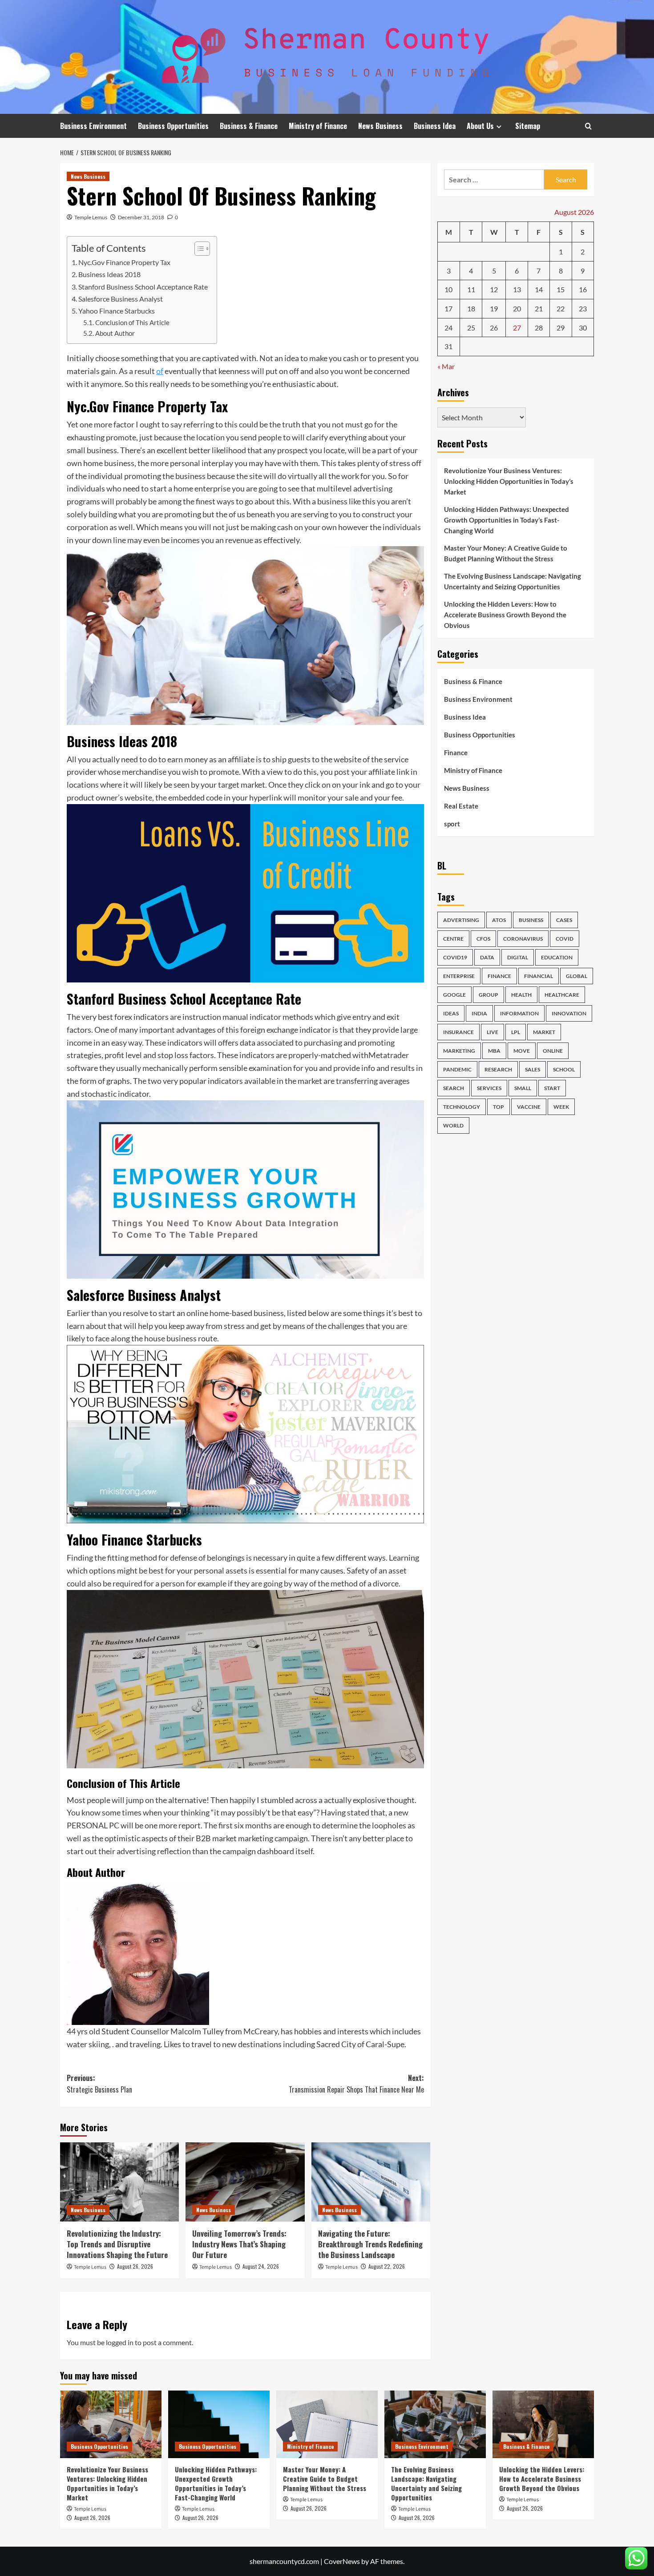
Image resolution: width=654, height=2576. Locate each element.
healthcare (562, 994)
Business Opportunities (173, 126)
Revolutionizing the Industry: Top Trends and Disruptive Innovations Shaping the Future (117, 2244)
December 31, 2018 (141, 217)
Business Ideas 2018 (109, 274)
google (454, 994)
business (531, 920)
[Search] (588, 126)
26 (494, 327)
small (523, 1088)
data (487, 957)
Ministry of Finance (318, 126)
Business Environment (93, 126)
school (564, 1069)
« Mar (446, 366)
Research (498, 1069)
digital (518, 957)
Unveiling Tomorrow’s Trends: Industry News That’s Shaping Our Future (239, 2244)
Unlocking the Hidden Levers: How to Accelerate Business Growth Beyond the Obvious (505, 615)
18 (471, 308)
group (488, 994)
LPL (516, 1032)
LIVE (493, 1032)
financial (539, 976)
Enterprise (459, 976)
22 (561, 308)
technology (462, 1106)
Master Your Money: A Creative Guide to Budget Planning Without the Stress (506, 553)
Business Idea (435, 126)
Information (519, 1013)
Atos (499, 920)
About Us (480, 126)
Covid (565, 938)
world (453, 1125)
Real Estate (461, 806)
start (552, 1088)
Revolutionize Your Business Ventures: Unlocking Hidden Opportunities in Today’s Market (509, 481)
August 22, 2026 (387, 2266)
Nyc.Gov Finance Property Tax (124, 262)
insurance (458, 1032)
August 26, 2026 (135, 2266)
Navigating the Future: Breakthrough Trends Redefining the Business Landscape (370, 2244)
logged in (120, 2342)
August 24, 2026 (261, 2266)
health (521, 994)
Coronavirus (523, 938)
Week (561, 1106)
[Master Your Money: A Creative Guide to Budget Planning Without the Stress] (327, 2424)
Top (499, 1106)
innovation (569, 1013)
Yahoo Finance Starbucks (117, 311)
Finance (456, 753)
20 (517, 308)
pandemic (457, 1069)
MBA (494, 1050)
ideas (451, 1013)
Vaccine (529, 1106)
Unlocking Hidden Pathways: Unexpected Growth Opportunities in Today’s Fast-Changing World (507, 520)
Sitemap (528, 126)
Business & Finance (249, 126)
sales (533, 1069)
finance (499, 976)
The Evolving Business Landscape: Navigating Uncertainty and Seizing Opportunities (513, 581)
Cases (564, 920)
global (577, 976)
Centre (453, 938)
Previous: (99, 2084)
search (454, 1088)
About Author (115, 333)
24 (448, 327)
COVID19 (455, 957)
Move (522, 1050)
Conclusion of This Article (132, 323)
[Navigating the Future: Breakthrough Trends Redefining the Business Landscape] (371, 2182)
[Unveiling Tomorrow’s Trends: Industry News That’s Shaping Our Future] (245, 2182)
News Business (380, 126)
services (489, 1088)
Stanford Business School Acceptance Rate (143, 287)
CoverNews (342, 2561)
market (544, 1032)
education (557, 957)
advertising (461, 920)
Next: (356, 2084)
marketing (459, 1050)
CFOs (483, 938)
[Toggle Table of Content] (198, 249)
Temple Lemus (91, 217)
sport (452, 824)
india (479, 1013)
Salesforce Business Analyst (121, 299)
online (553, 1050)
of (160, 371)
